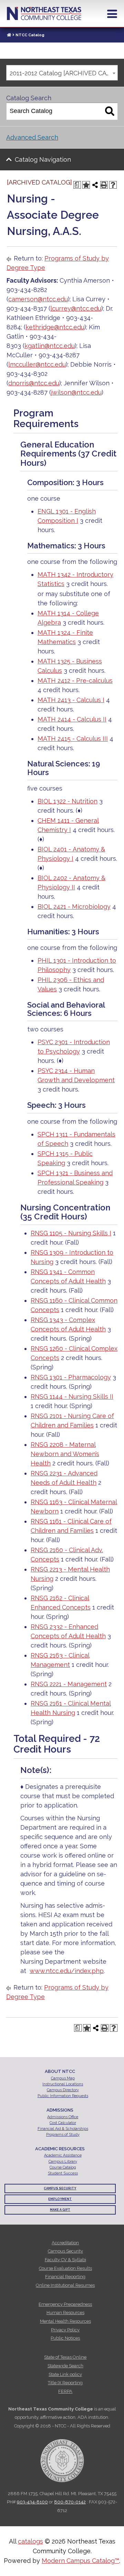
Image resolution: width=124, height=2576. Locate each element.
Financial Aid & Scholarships (63, 2129)
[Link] (9, 35)
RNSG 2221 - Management (69, 1684)
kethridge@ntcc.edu (55, 327)
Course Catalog (63, 2167)
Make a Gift (60, 2210)
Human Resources (65, 2313)
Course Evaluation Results (65, 2268)
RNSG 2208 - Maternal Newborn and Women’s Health (65, 1454)
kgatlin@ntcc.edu (50, 346)
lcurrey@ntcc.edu (76, 308)
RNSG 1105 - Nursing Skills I (71, 1233)
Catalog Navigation (43, 159)
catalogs (30, 2541)
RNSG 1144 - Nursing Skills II (72, 1396)
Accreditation (65, 2243)
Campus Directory (63, 2090)
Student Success (63, 2173)
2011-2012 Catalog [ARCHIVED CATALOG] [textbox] (64, 73)
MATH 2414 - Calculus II (72, 719)
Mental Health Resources (65, 2321)
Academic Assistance (63, 2155)
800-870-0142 (70, 2502)
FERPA (65, 2391)
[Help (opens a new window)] (113, 185)
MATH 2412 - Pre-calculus (75, 681)
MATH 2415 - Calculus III (73, 739)
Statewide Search (65, 2366)
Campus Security (60, 2188)
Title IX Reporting (65, 2383)
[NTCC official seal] (62, 2457)
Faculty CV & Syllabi (65, 2260)
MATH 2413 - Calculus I (71, 700)
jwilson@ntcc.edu (76, 392)
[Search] (110, 111)
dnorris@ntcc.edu (34, 383)
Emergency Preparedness (65, 2304)
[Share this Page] (95, 185)
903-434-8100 (32, 2502)
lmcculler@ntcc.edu (37, 364)
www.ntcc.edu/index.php (67, 1971)
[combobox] (62, 73)
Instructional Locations (63, 2084)
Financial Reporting (65, 2277)
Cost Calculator (63, 2123)
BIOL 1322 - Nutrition (68, 801)
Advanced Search (32, 137)
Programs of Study (63, 2135)
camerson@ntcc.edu (38, 299)
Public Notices (65, 2338)
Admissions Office (63, 2117)
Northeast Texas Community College (44, 13)
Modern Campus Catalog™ (80, 2561)
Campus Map (63, 2078)
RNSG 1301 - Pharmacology (71, 1377)
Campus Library (63, 2162)
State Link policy (65, 2374)
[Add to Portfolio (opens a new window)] (86, 185)
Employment (60, 2199)
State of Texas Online (65, 2357)
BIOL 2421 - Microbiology (74, 907)
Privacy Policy (65, 2330)
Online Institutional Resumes (65, 2285)
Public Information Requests (63, 2096)
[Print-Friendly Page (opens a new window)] (104, 185)
